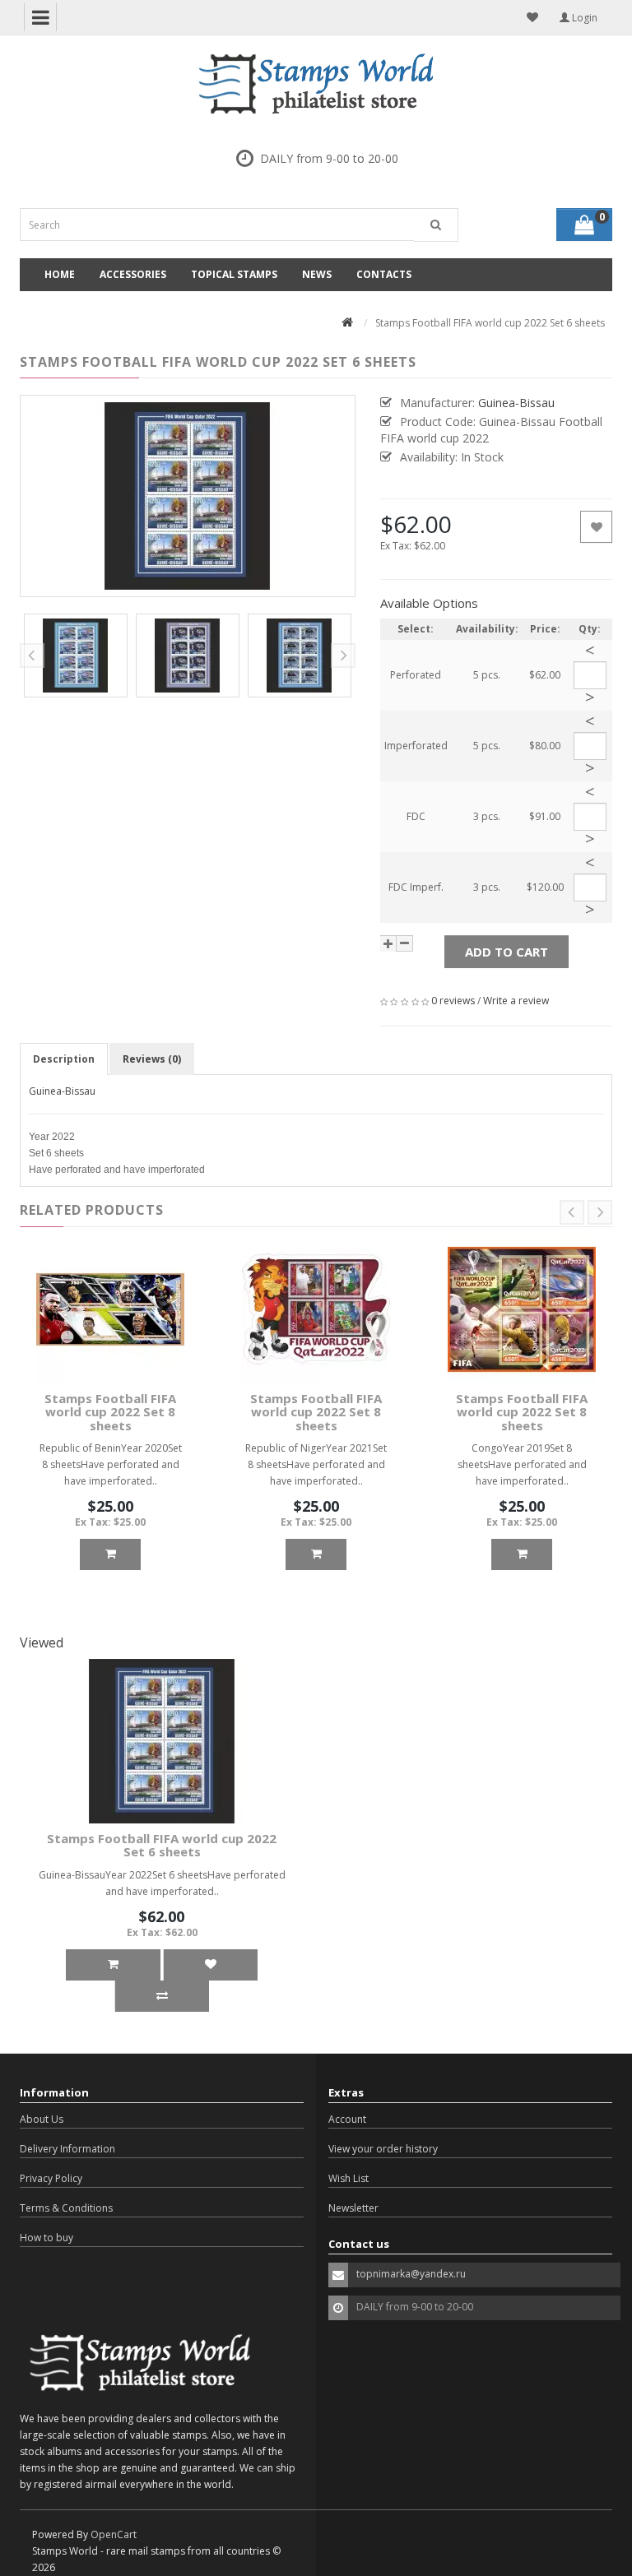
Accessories (133, 274)
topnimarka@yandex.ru (411, 2274)
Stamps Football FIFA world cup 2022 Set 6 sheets (162, 1845)
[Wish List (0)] (532, 17)
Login (583, 18)
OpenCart (114, 2534)
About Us (42, 2119)
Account (347, 2119)
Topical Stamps (234, 274)
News (317, 274)
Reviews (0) (152, 1059)
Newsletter (353, 2208)
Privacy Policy (51, 2178)
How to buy (46, 2238)
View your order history (383, 2149)
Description (64, 1059)
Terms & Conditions (66, 2208)
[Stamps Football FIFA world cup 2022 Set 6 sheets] (76, 656)
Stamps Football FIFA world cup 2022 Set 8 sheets (110, 1412)
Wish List (349, 2178)
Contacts (384, 274)
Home (60, 274)
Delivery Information (67, 2149)
